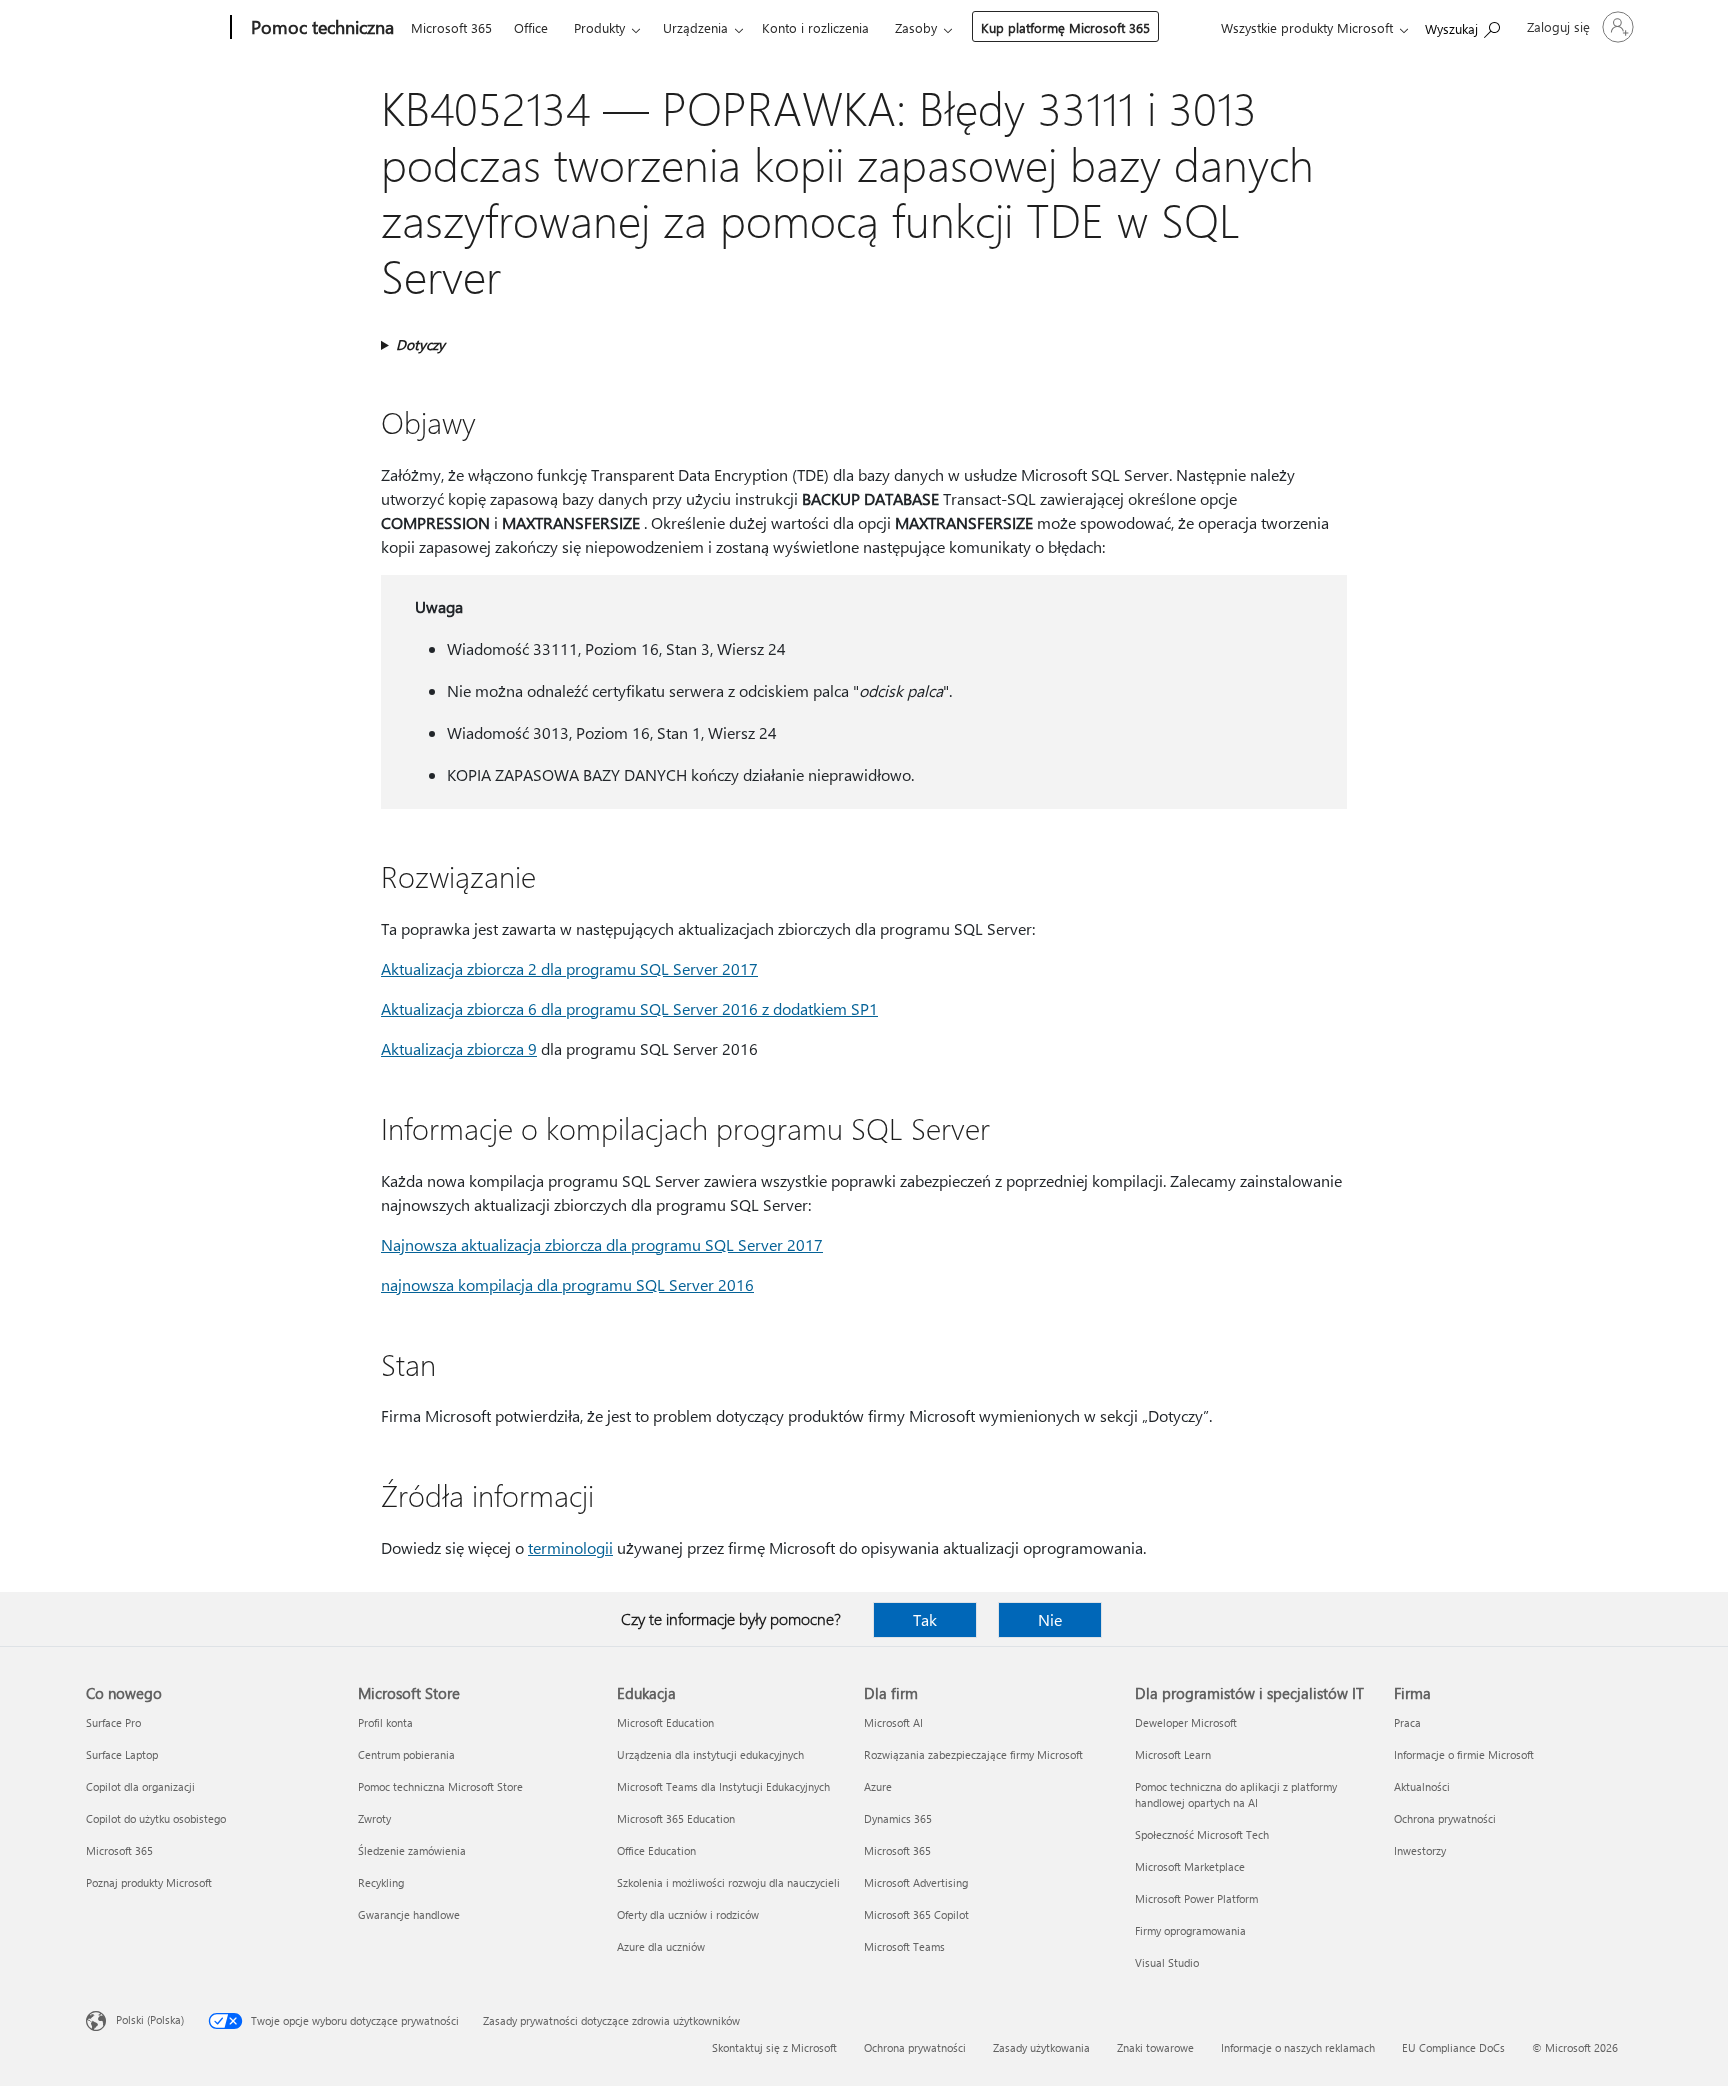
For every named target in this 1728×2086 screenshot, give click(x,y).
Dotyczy (420, 344)
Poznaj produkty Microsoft (149, 1882)
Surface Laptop (122, 1754)
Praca (1407, 1722)
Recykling (381, 1882)
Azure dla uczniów (661, 1946)
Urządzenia (695, 27)
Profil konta (385, 1722)
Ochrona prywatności (1445, 1818)
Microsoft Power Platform (1196, 1898)
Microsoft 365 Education (676, 1818)
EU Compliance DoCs (1453, 2047)
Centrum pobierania (406, 1754)
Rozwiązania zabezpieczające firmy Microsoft (973, 1754)
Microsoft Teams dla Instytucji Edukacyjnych (723, 1786)
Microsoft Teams (904, 1946)
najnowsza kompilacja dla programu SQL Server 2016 (567, 1284)
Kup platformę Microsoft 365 (1065, 27)
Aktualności (1422, 1786)
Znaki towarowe (1155, 2047)
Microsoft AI (893, 1722)
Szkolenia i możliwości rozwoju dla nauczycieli (728, 1882)
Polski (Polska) (150, 2019)
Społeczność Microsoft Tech (1202, 1834)
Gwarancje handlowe (409, 1914)
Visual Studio (1167, 1962)
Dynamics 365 (898, 1818)
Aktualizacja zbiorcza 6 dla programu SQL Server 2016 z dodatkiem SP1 (629, 1008)
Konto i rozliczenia (815, 27)
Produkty (599, 27)
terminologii (570, 1547)
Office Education (656, 1850)
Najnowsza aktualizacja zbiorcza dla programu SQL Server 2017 (602, 1244)
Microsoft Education (665, 1722)
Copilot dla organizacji (140, 1786)
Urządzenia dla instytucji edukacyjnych (710, 1754)
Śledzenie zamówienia (412, 1850)
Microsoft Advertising (916, 1882)
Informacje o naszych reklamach (1298, 2047)
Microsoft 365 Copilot (916, 1914)
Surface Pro (113, 1722)
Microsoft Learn (1173, 1754)
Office (531, 27)
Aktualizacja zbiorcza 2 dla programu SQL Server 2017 (569, 968)
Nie (1050, 1619)
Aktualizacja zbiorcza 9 (459, 1048)
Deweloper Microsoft (1186, 1722)
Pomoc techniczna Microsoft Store (440, 1786)
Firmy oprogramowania (1190, 1930)
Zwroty (374, 1818)
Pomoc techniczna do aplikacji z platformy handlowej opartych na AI (1236, 1794)
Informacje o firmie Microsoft (1464, 1754)
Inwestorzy (1420, 1850)
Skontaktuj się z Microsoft (774, 2047)
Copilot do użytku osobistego (156, 1818)
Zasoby (916, 27)
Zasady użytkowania (1041, 2047)
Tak (925, 1619)
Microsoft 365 (451, 27)
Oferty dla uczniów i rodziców (688, 1914)
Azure (878, 1786)
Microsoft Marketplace (1190, 1866)
